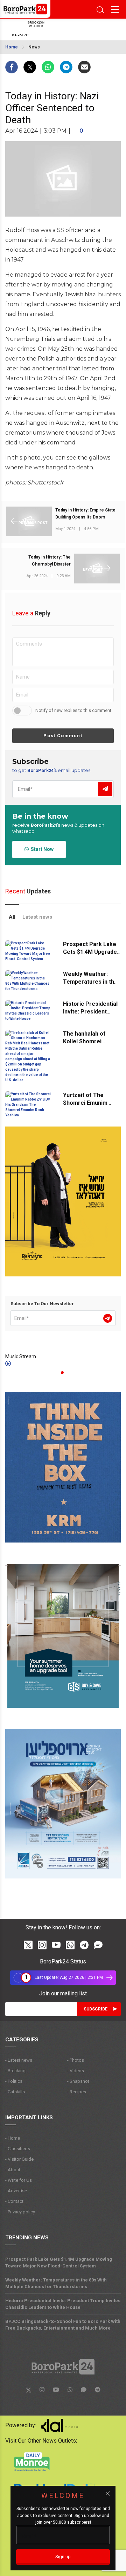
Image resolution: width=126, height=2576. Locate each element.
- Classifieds (18, 2149)
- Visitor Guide (19, 2159)
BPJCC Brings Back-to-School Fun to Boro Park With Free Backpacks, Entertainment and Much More (63, 2325)
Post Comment (63, 736)
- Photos (76, 2060)
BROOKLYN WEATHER (58, 29)
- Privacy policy (20, 2212)
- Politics (14, 2081)
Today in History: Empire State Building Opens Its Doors (85, 514)
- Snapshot (78, 2081)
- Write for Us (19, 2180)
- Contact (14, 2201)
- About (13, 2170)
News (34, 47)
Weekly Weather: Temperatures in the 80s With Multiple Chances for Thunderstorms (56, 2283)
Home (12, 47)
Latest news (37, 917)
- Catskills (15, 2092)
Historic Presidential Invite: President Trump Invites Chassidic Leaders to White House (63, 2304)
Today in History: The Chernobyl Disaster (50, 561)
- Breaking (15, 2071)
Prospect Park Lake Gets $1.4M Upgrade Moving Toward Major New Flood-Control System (59, 2263)
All (12, 917)
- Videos (76, 2071)
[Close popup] (108, 2494)
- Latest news (19, 2060)
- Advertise (16, 2191)
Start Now (41, 849)
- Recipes (77, 2092)
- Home (13, 2138)
